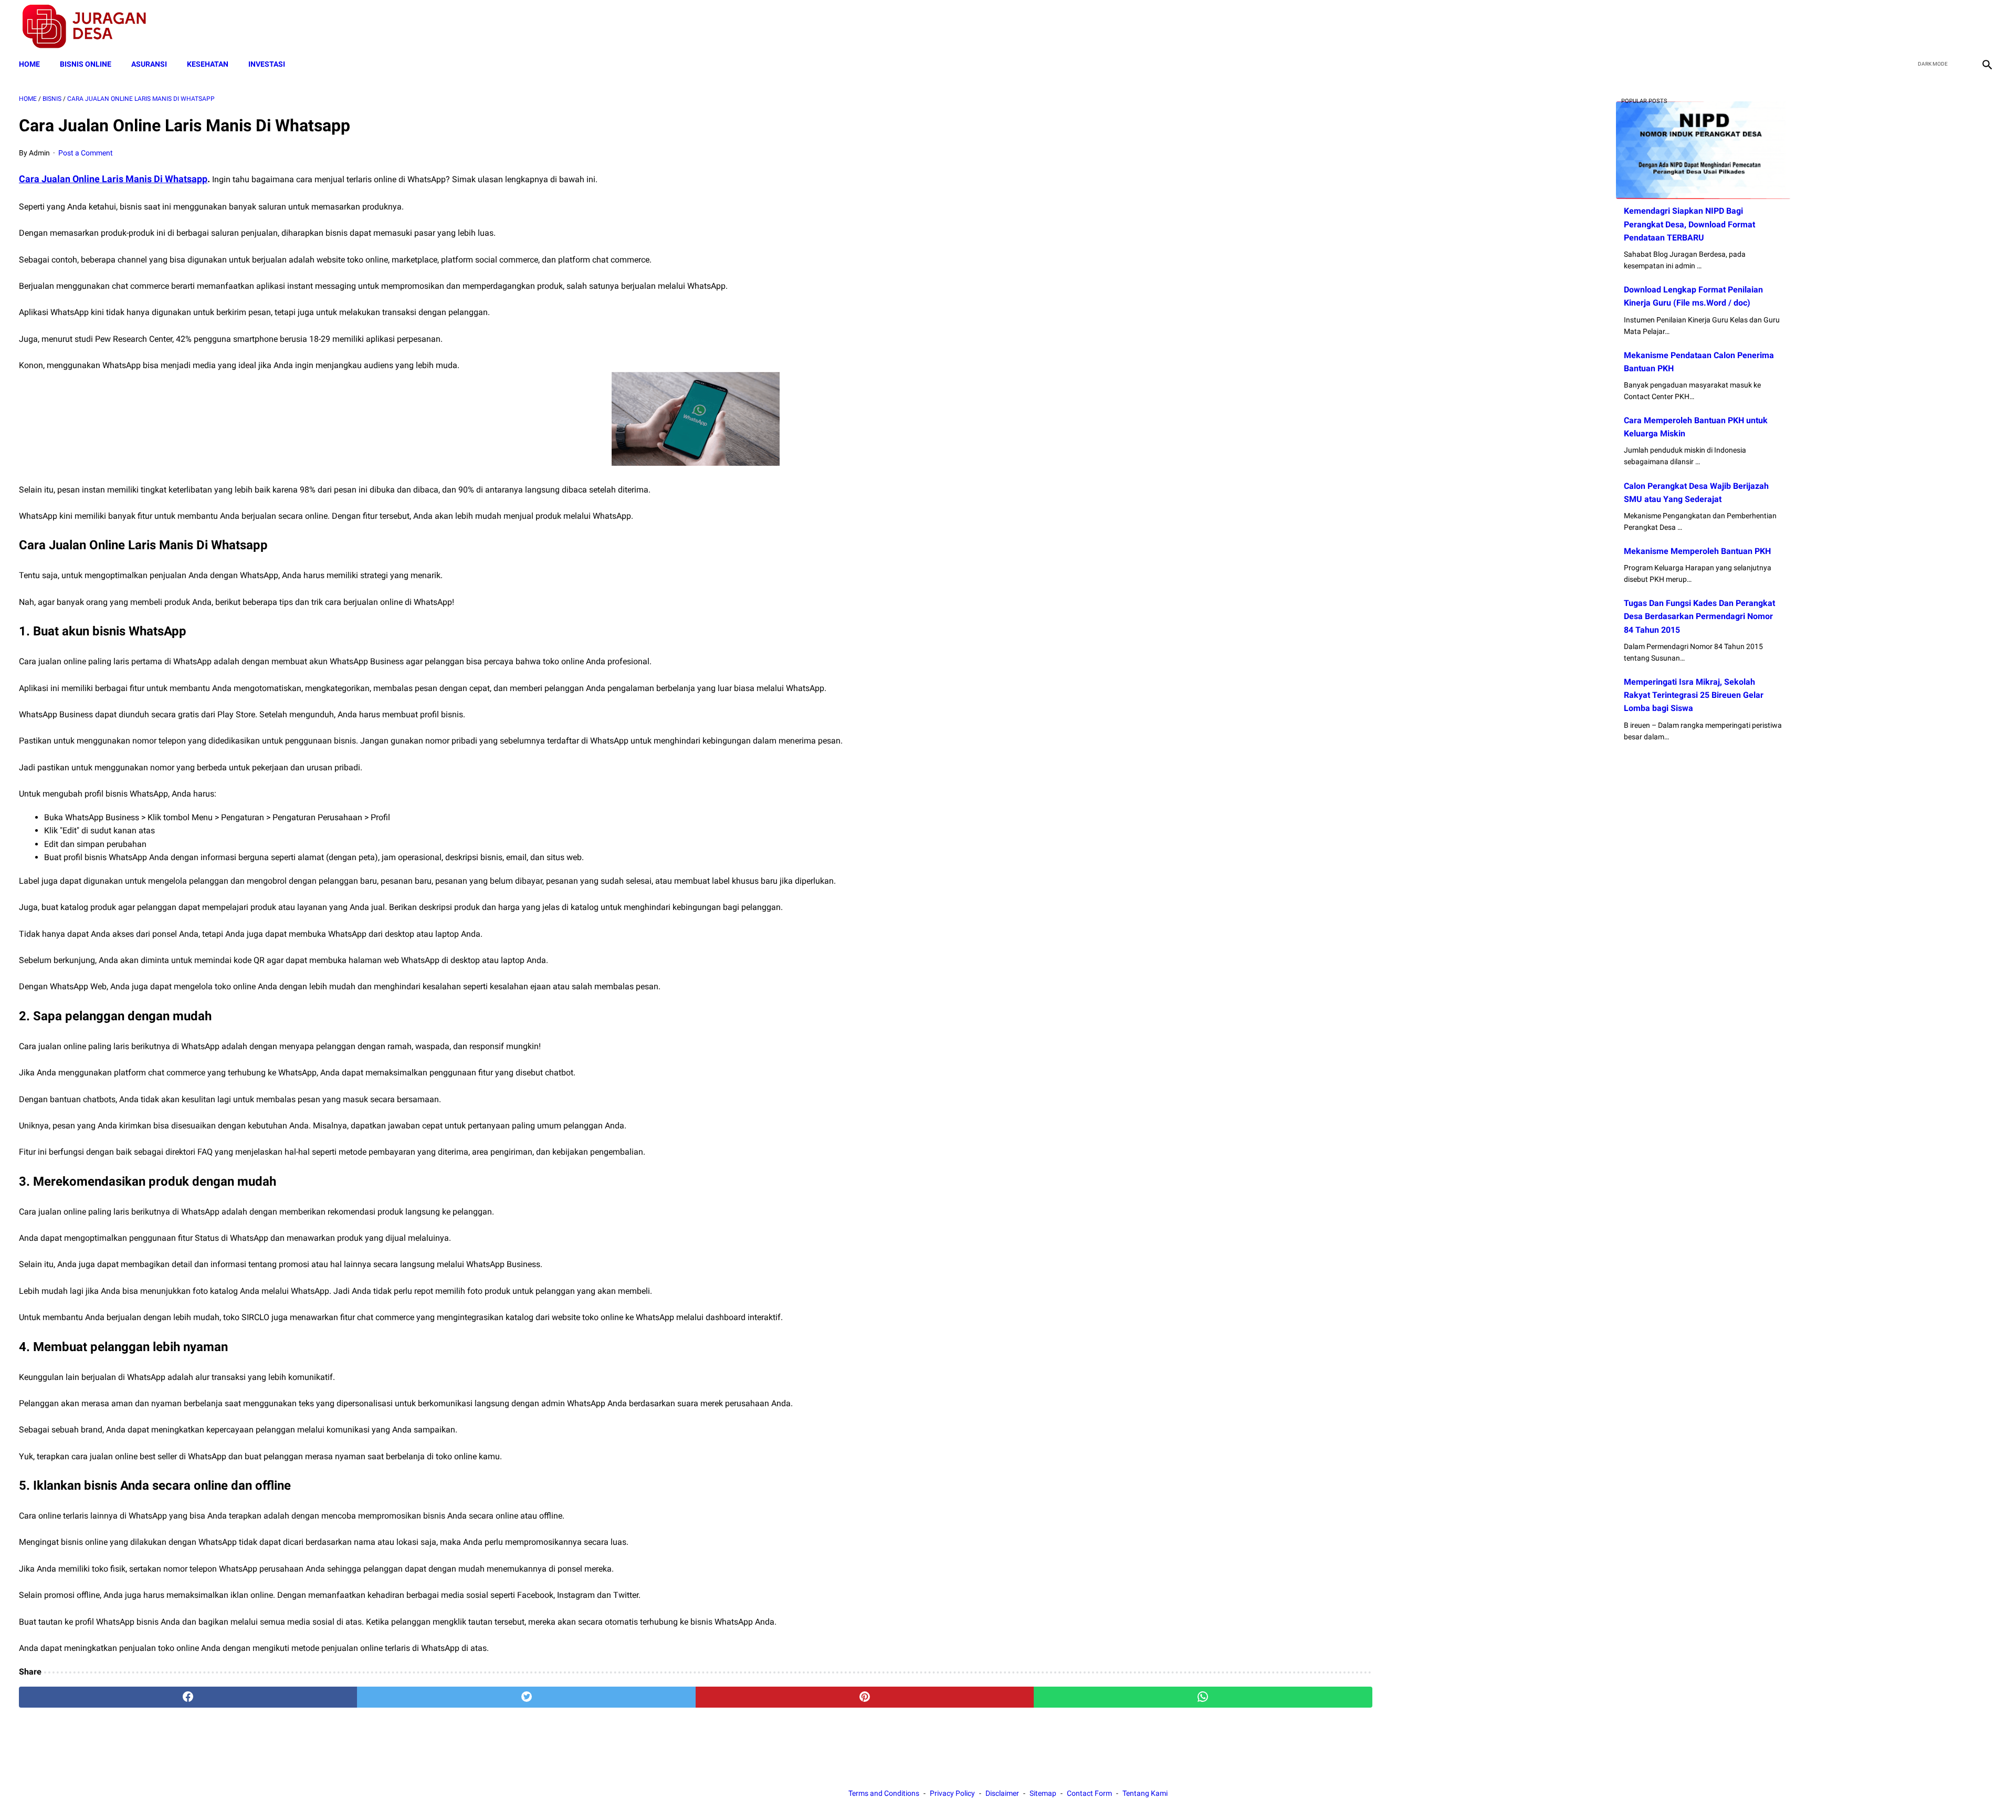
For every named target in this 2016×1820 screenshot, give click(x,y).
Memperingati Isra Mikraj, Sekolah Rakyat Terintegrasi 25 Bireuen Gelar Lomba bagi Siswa (1694, 695)
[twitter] (1936, 27)
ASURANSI (149, 64)
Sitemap (1043, 1793)
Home (29, 64)
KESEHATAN (208, 64)
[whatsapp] (1203, 1697)
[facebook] (1912, 27)
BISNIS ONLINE (86, 64)
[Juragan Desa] (91, 27)
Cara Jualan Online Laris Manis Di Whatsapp (113, 179)
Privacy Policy (952, 1793)
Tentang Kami (1145, 1793)
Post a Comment (86, 153)
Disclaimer (1002, 1793)
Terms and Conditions (884, 1793)
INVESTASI (267, 64)
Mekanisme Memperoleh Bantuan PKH (1697, 551)
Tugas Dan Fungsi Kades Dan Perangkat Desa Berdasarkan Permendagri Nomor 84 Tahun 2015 (1699, 616)
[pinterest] (865, 1697)
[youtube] (1961, 27)
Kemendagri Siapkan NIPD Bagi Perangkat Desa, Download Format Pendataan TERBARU (1689, 224)
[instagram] (1986, 27)
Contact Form (1089, 1793)
